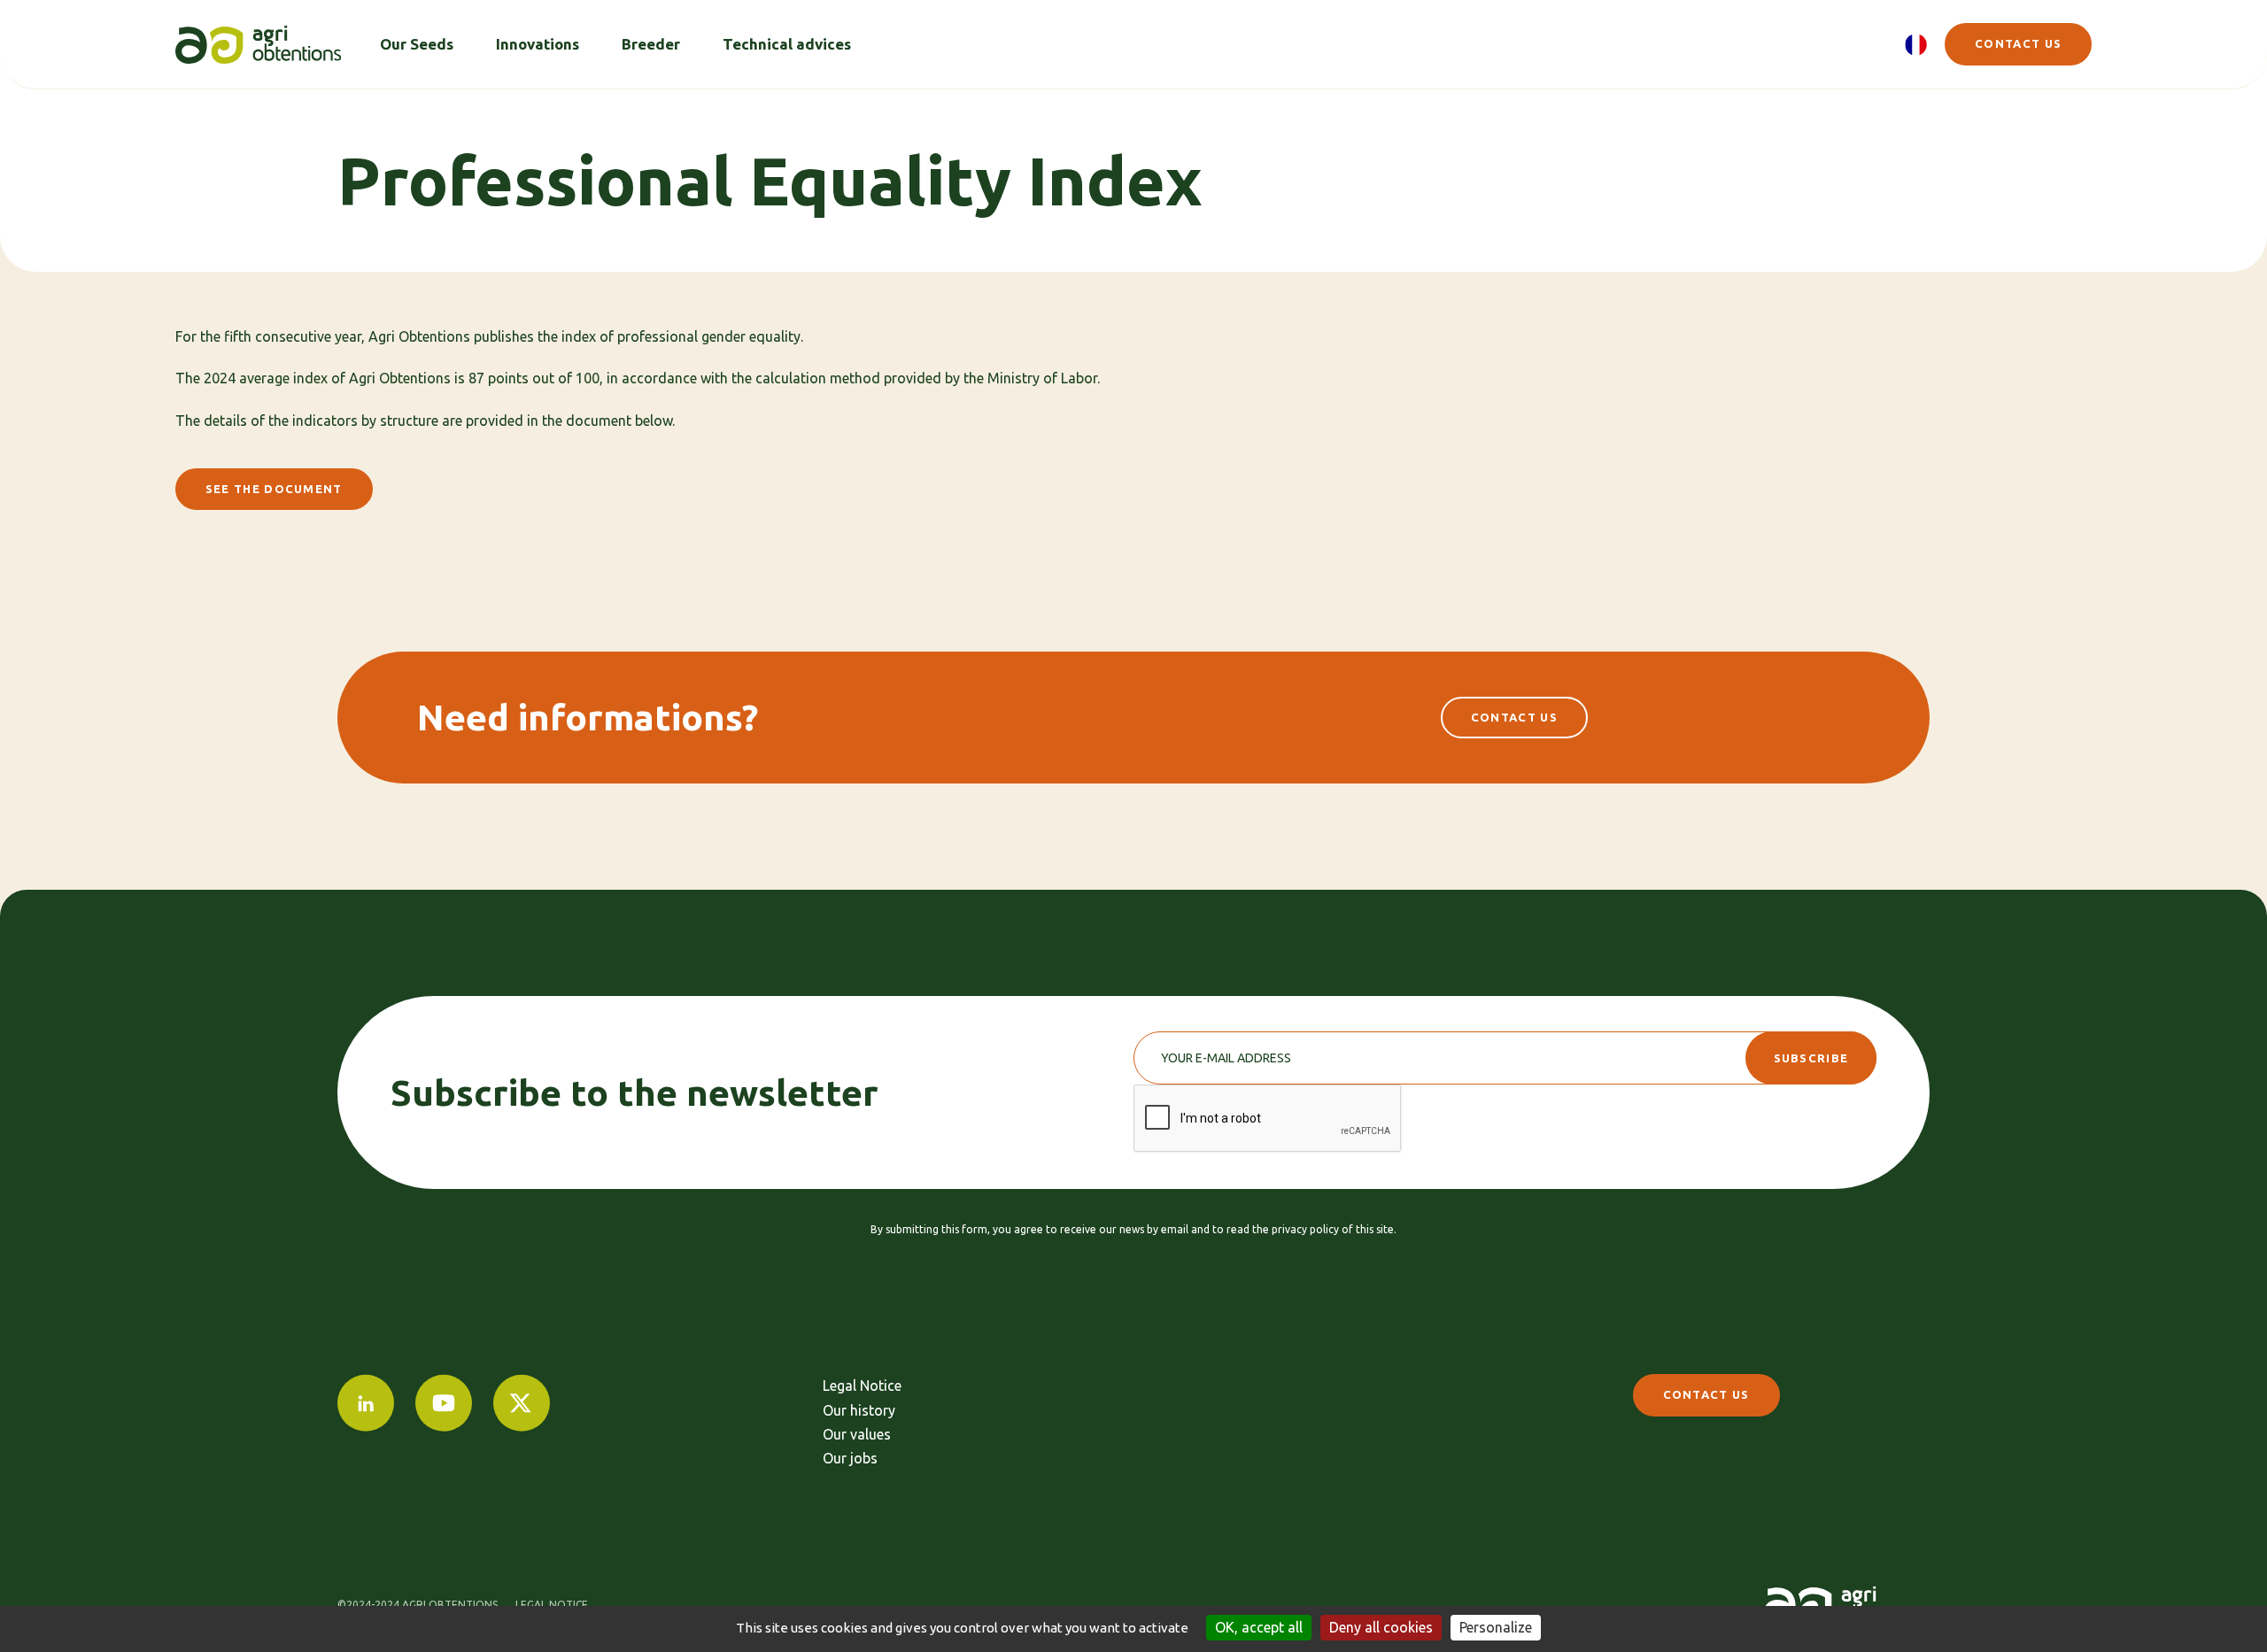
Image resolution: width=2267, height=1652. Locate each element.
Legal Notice (862, 1386)
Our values (857, 1434)
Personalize (1496, 1627)
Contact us (2018, 43)
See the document (274, 489)
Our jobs (850, 1458)
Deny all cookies (1381, 1627)
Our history (859, 1410)
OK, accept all (1259, 1627)
